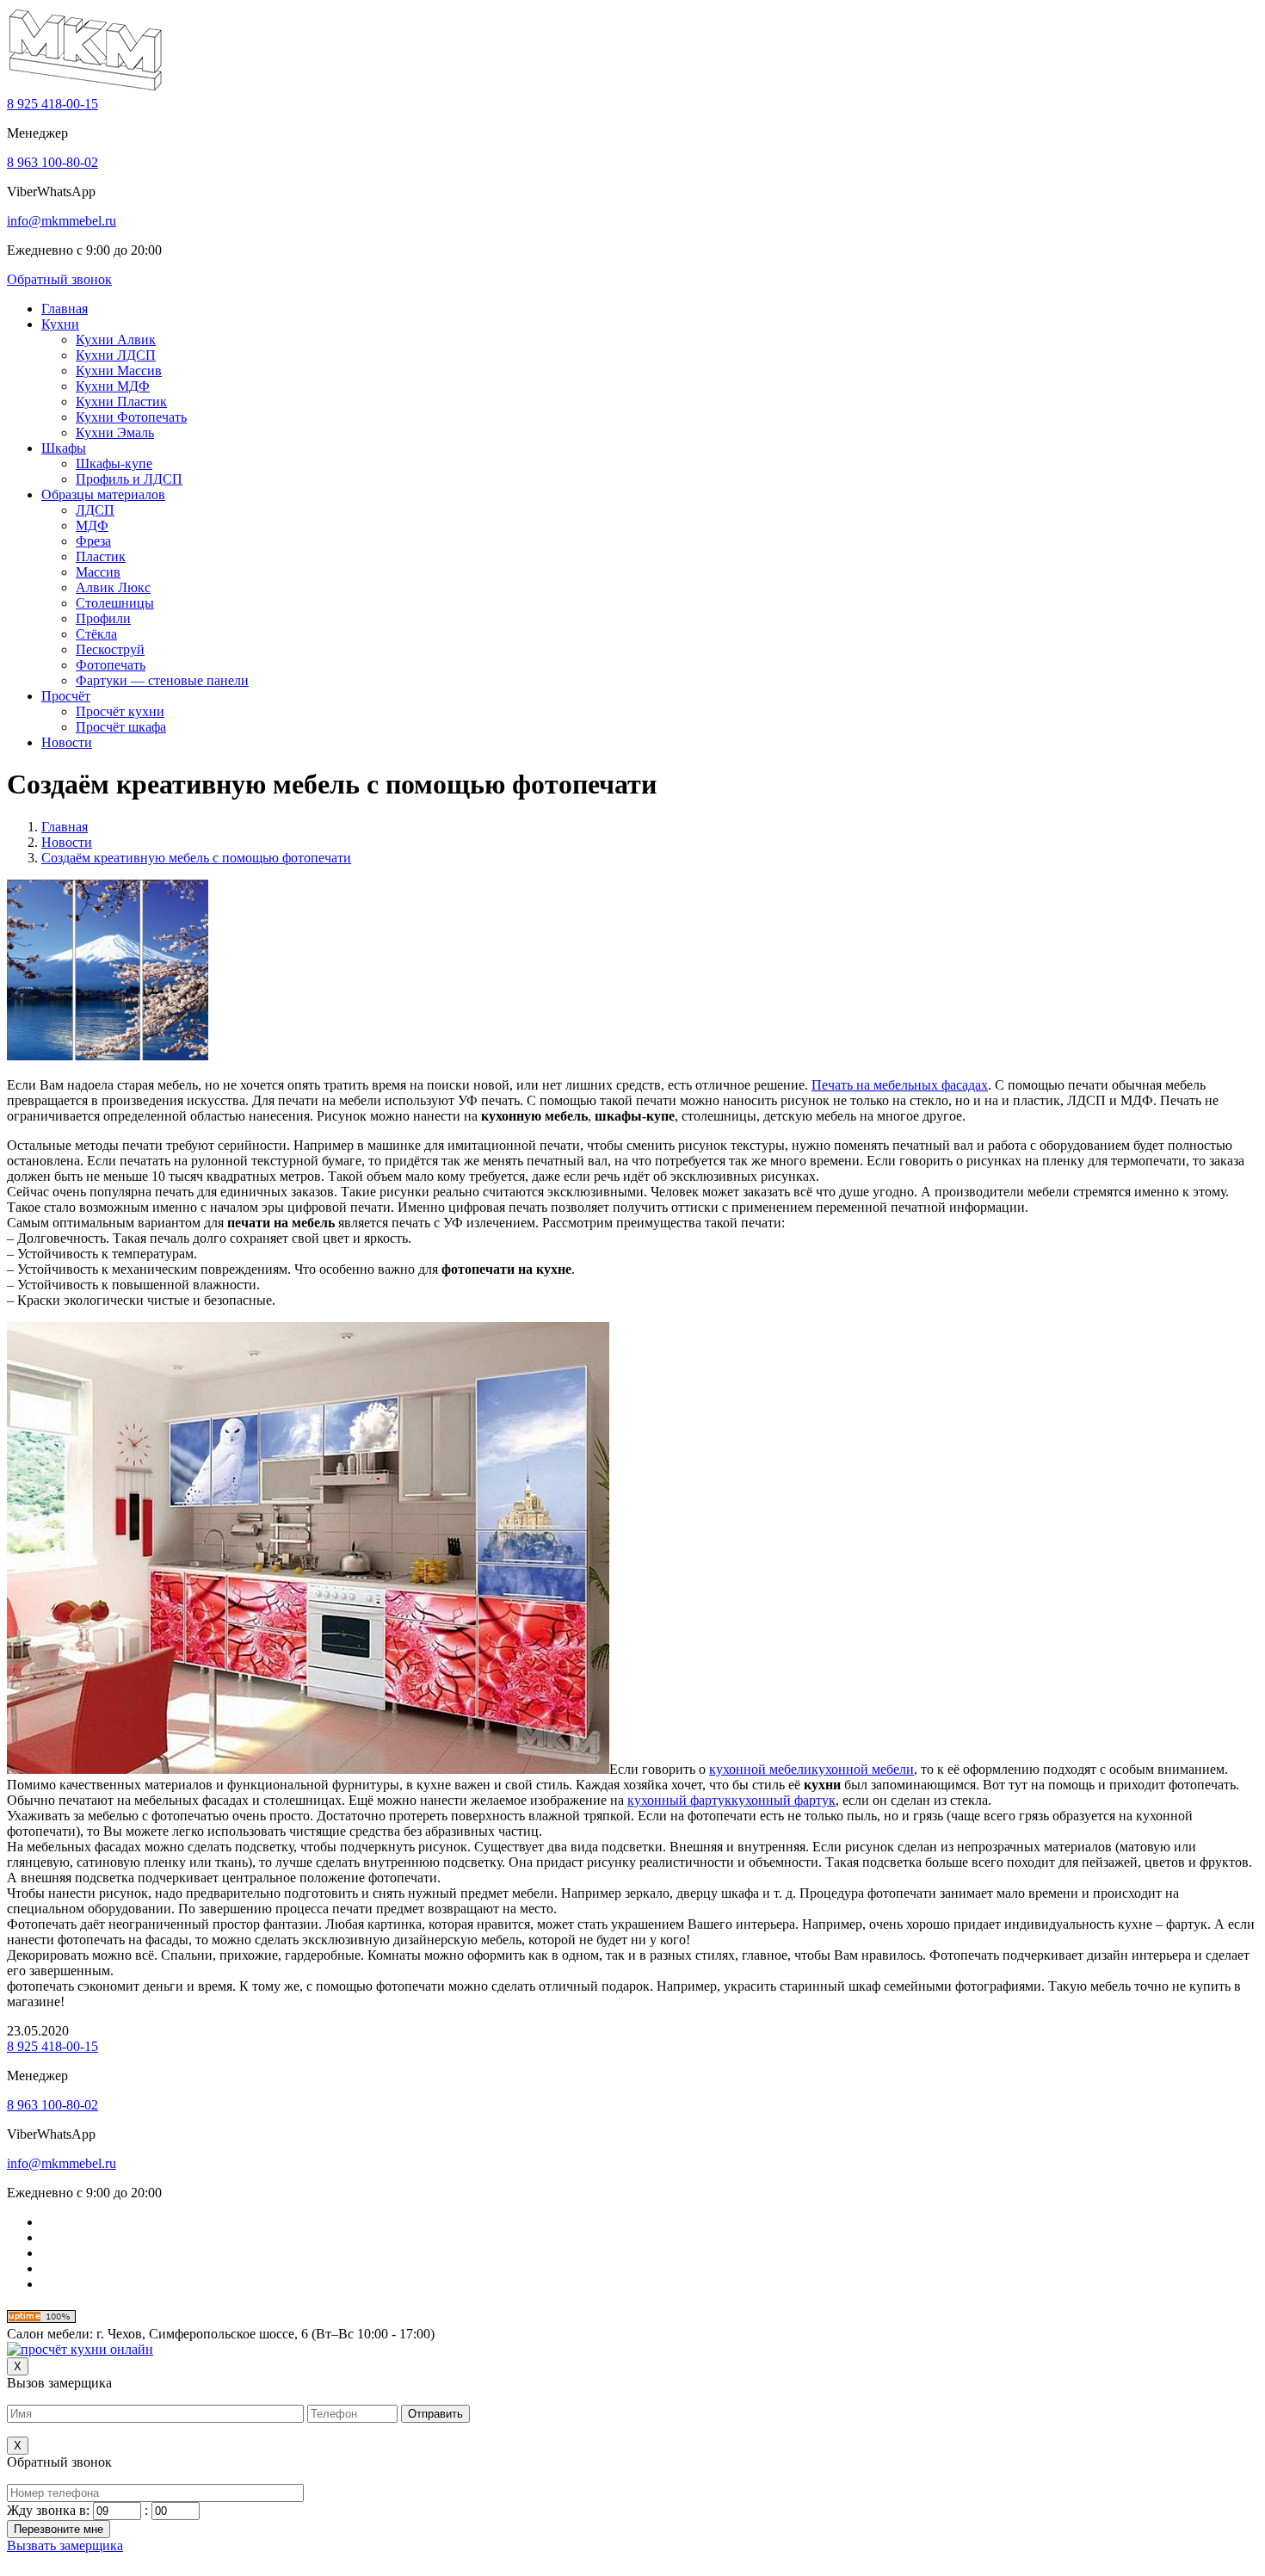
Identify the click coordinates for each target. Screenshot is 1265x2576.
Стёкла (96, 634)
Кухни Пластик (121, 402)
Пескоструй (110, 649)
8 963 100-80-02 (52, 162)
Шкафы (64, 448)
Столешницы (115, 603)
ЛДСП (95, 510)
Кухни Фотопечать (131, 417)
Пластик (101, 556)
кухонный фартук (679, 1800)
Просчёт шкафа (121, 727)
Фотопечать (111, 665)
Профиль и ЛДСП (129, 479)
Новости (67, 742)
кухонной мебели (760, 1769)
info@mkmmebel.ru (62, 221)
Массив (98, 572)
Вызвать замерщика (65, 2545)
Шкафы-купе (114, 463)
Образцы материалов (103, 494)
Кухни (60, 324)
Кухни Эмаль (115, 432)
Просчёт (66, 696)
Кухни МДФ (113, 386)
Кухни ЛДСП (116, 355)
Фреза (93, 541)
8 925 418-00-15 (52, 104)
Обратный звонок (59, 279)
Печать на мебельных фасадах (900, 1085)
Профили (103, 618)
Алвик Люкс (113, 587)
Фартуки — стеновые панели (162, 680)
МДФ (92, 525)
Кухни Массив (119, 371)
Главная (65, 309)
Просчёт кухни (120, 711)
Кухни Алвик (116, 340)
